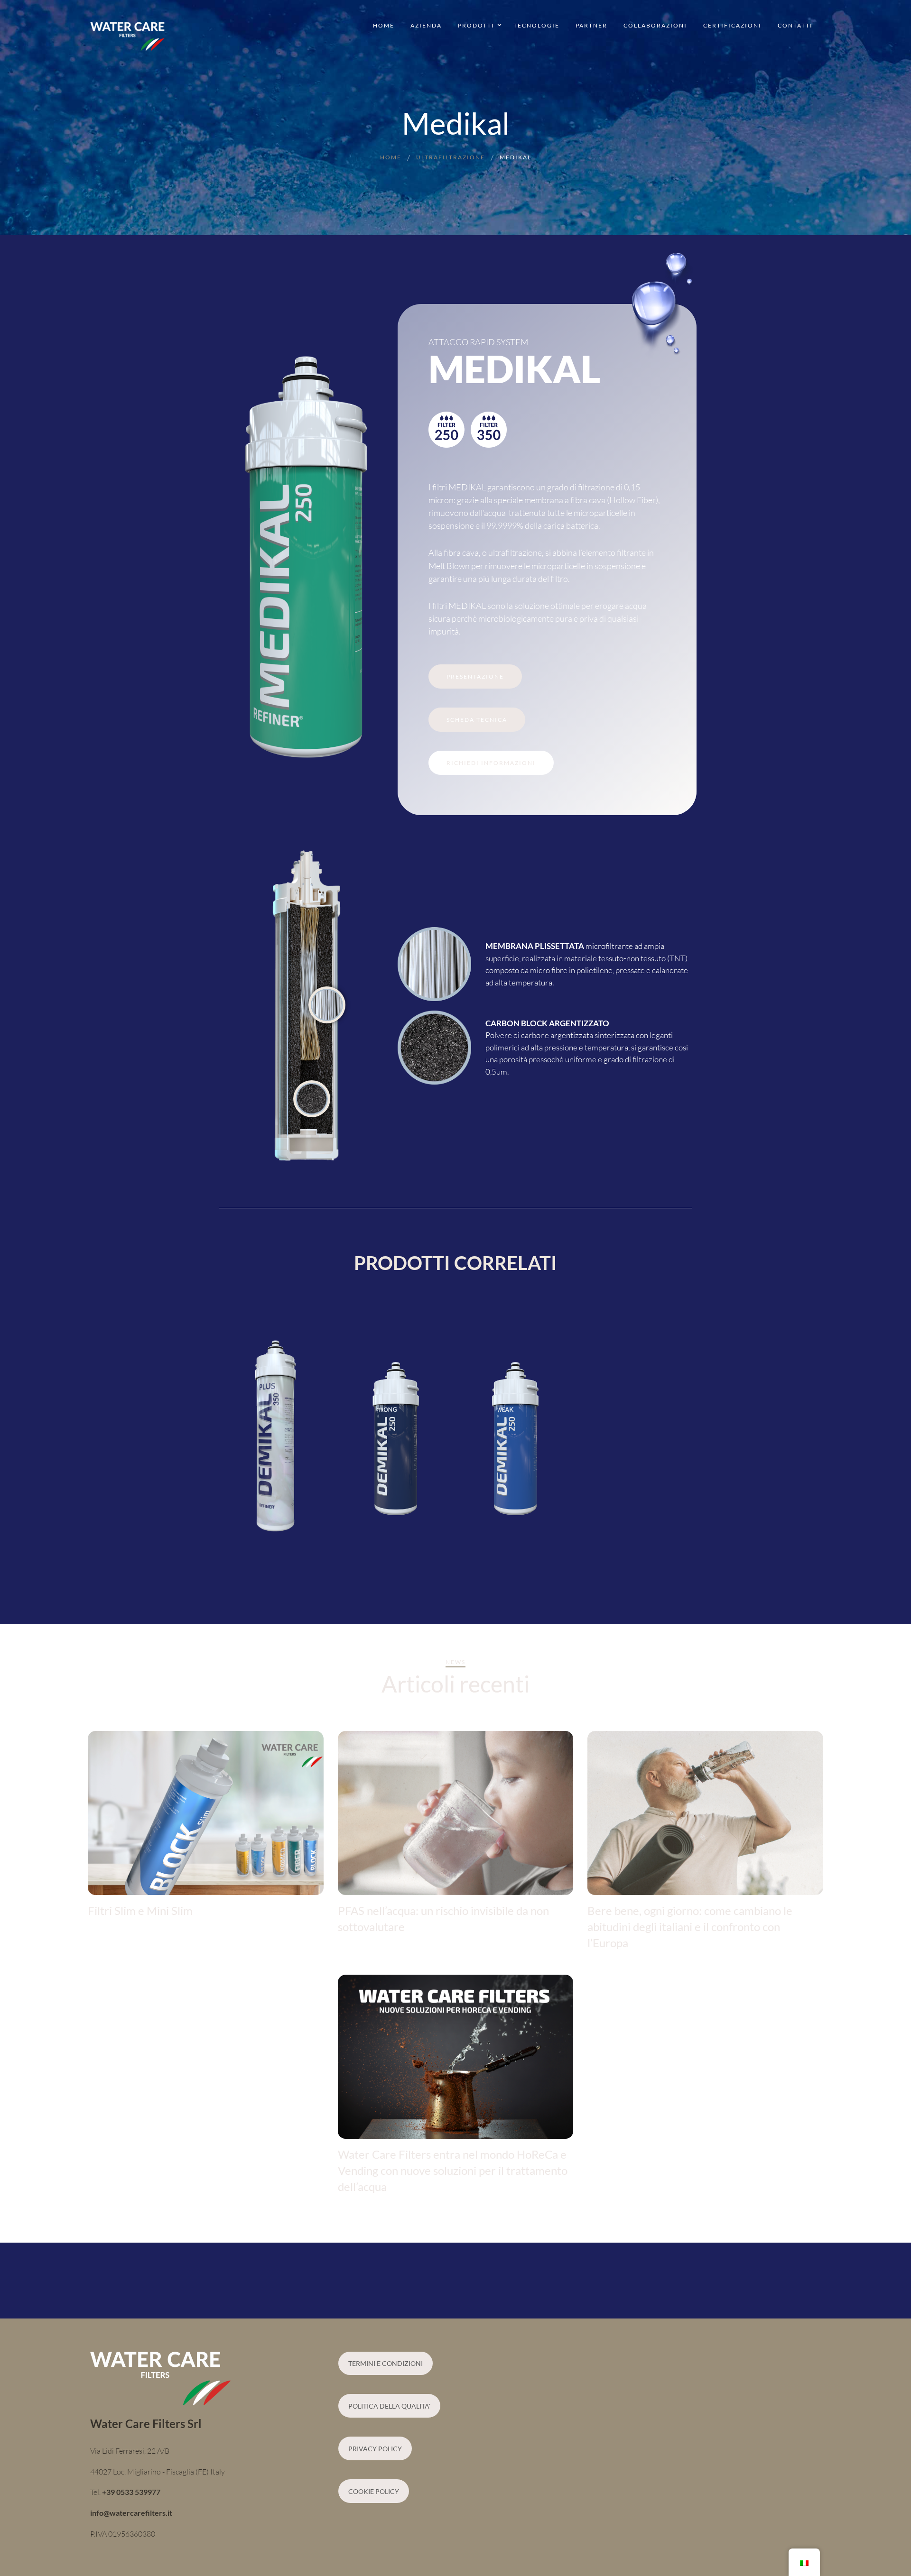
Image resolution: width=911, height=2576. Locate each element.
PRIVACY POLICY (375, 2449)
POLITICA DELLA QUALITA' (389, 2406)
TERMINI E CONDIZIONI (386, 2363)
